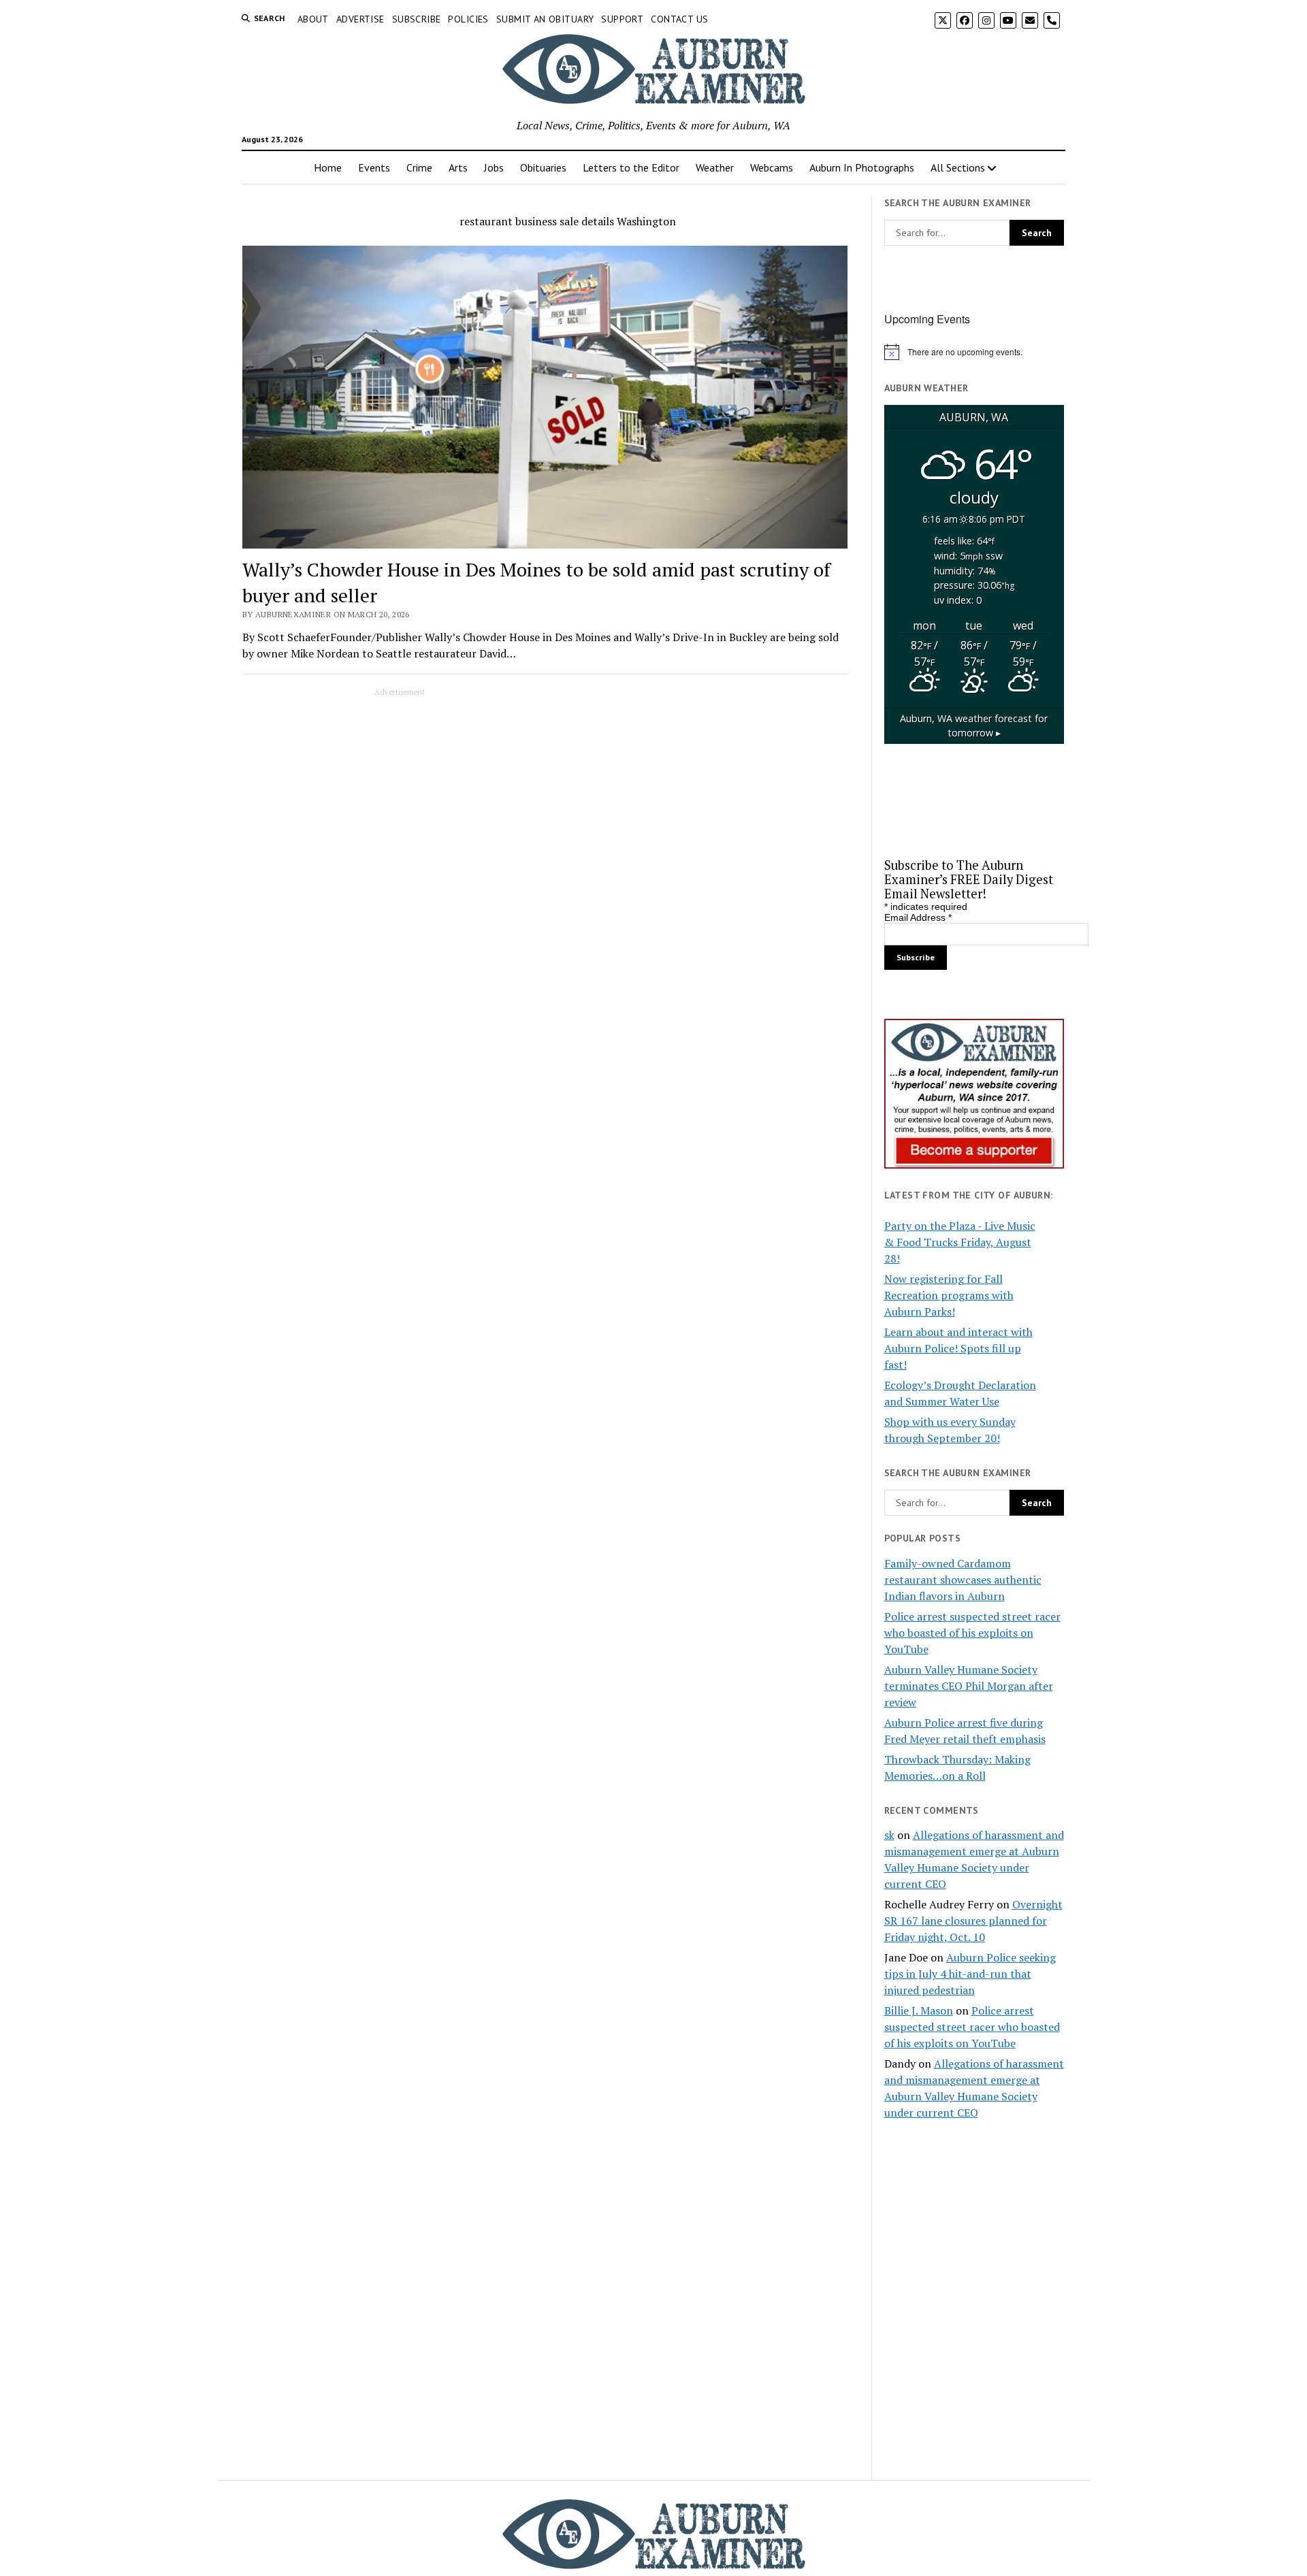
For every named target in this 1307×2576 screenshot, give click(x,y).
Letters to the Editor (631, 167)
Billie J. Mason (919, 2010)
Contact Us (679, 19)
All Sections (958, 167)
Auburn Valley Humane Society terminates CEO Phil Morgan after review (969, 1686)
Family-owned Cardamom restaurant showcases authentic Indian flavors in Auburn (963, 1580)
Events (374, 167)
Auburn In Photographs (862, 167)
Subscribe (417, 19)
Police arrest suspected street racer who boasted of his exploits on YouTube (972, 1633)
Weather (715, 167)
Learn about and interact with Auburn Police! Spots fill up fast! (958, 1348)
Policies (468, 19)
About (313, 19)
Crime (419, 167)
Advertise (360, 19)
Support (622, 19)
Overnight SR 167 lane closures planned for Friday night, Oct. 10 (973, 1921)
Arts (458, 167)
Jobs (494, 167)
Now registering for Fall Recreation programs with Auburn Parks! (949, 1295)
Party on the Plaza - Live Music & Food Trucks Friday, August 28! (960, 1242)
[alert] (974, 352)
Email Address (918, 917)
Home (328, 167)
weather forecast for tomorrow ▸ (974, 726)
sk (889, 1835)
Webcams (772, 167)
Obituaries (543, 167)
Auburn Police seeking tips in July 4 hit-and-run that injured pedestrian (970, 1974)
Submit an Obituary (545, 19)
